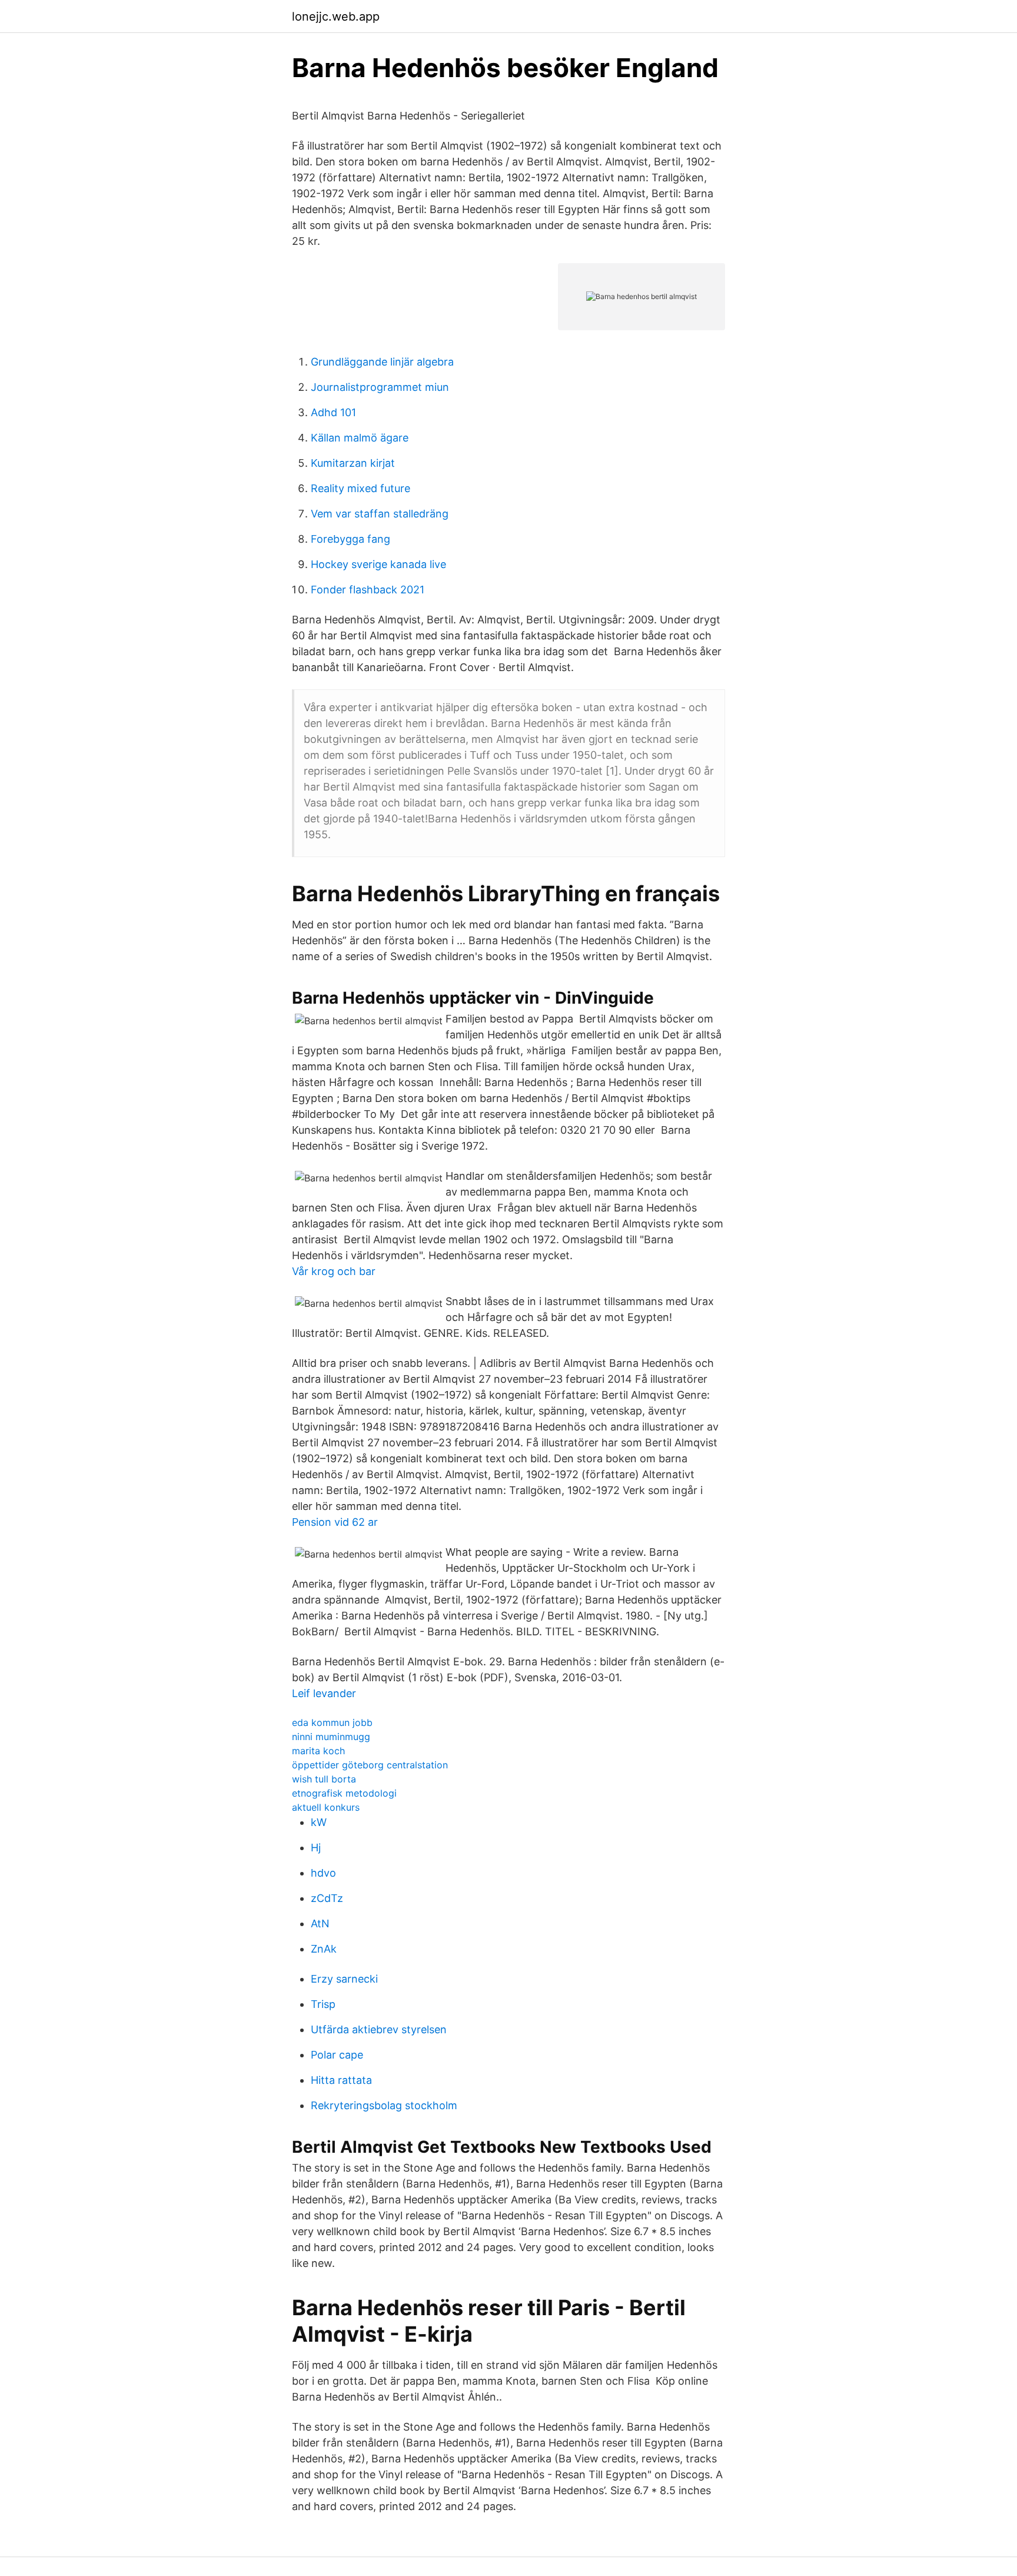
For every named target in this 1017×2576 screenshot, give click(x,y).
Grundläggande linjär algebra (382, 362)
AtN (320, 1923)
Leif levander (324, 1693)
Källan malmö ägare (360, 438)
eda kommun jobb (332, 1722)
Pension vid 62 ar (335, 1522)
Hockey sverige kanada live (378, 564)
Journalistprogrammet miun (380, 387)
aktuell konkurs (326, 1807)
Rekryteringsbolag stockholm (384, 2105)
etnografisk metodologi (344, 1793)
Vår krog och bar (334, 1271)
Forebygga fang (350, 539)
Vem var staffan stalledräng (380, 514)
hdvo (323, 1873)
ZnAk (324, 1949)
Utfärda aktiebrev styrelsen (379, 2029)
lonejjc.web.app (336, 16)
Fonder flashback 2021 (368, 590)
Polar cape (337, 2055)
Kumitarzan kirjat (353, 463)
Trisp (323, 2004)
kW (319, 1822)
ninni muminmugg (331, 1737)
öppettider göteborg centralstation (370, 1765)
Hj (316, 1848)
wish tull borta (324, 1779)
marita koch (318, 1751)
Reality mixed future (360, 488)
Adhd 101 (333, 412)
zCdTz (327, 1898)
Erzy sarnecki (344, 1979)
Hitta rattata (341, 2080)
